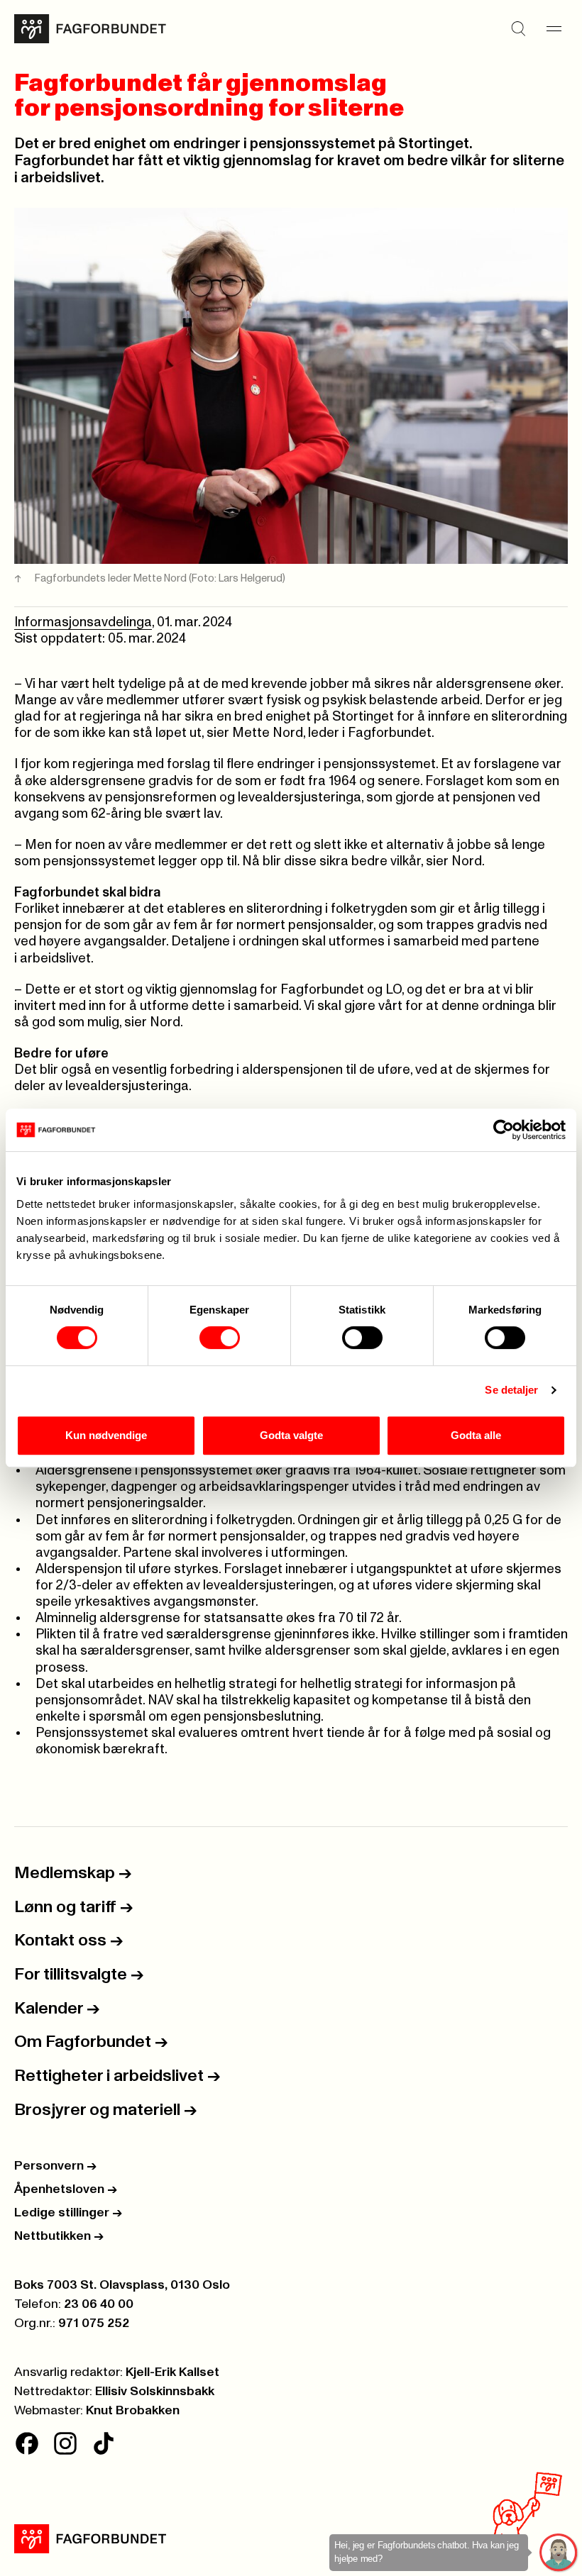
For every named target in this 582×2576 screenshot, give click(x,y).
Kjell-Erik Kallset (172, 2372)
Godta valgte (291, 1435)
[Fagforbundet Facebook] (27, 2443)
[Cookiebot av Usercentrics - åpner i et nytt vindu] (504, 1130)
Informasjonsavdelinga (83, 622)
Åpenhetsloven (66, 2189)
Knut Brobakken (133, 2411)
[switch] (220, 1338)
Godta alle (476, 1435)
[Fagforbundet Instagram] (65, 2443)
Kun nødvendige (106, 1435)
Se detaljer (511, 1390)
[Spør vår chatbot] (559, 2553)
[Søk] (518, 29)
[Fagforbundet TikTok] (104, 2443)
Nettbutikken (59, 2236)
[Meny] (554, 29)
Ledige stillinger (68, 2213)
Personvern (55, 2166)
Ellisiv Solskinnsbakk (155, 2392)
